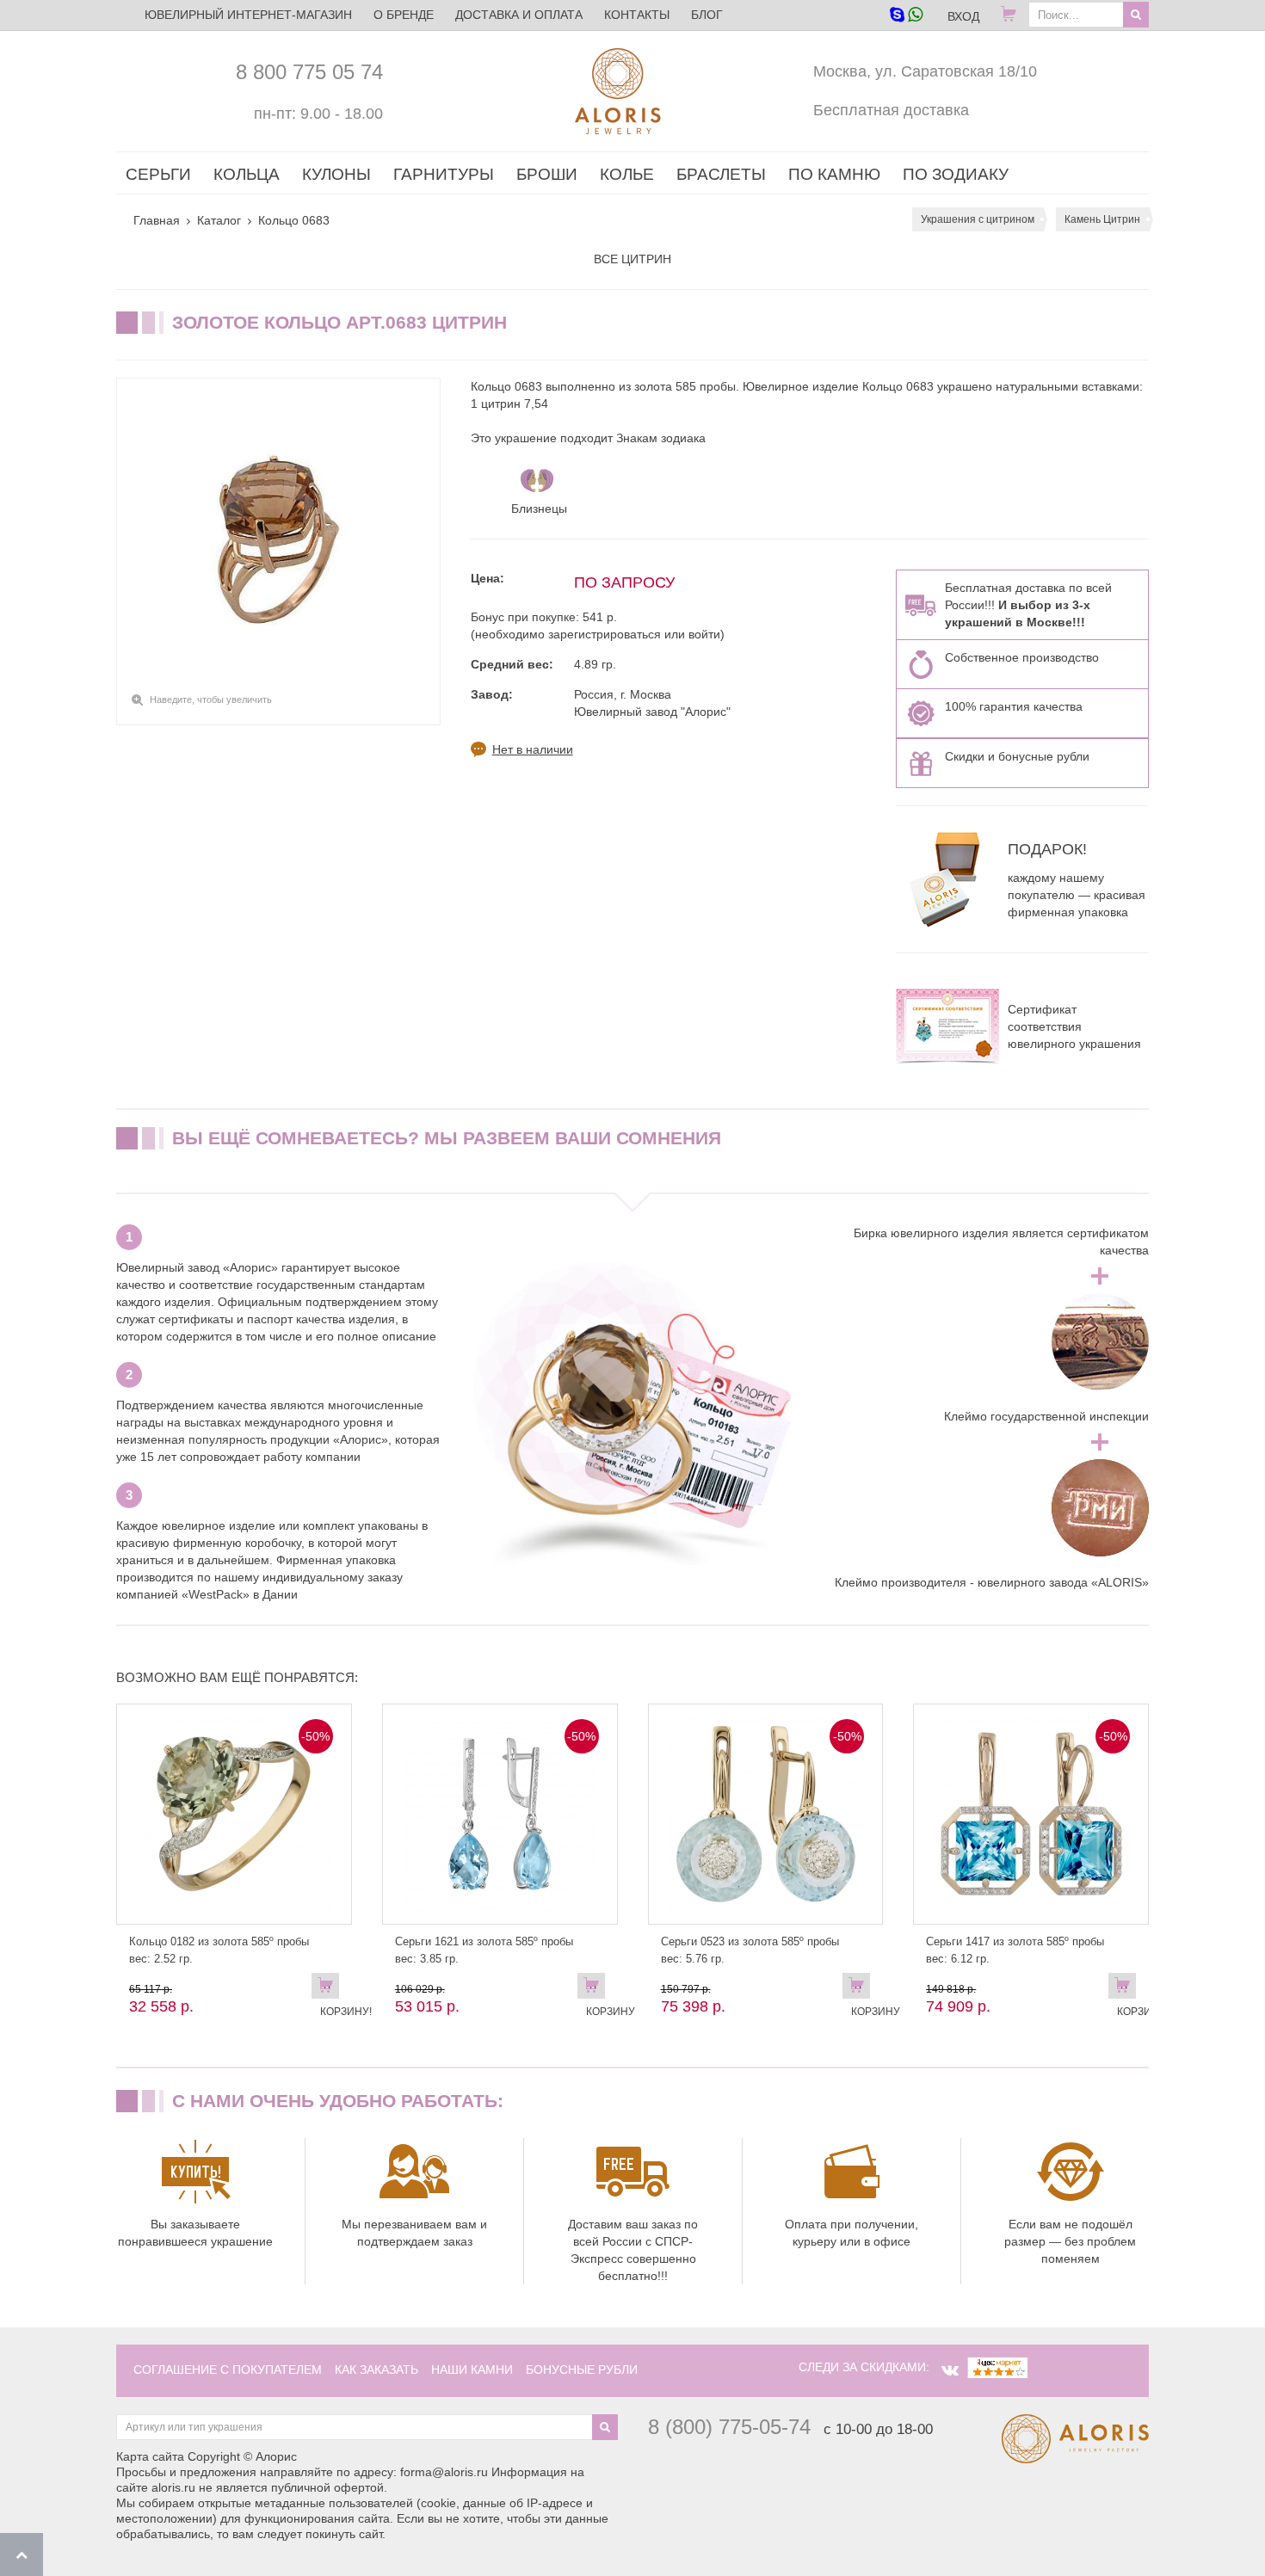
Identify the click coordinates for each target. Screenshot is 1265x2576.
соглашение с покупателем (228, 2370)
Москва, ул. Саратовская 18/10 (925, 71)
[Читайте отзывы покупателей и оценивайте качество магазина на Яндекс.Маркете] (997, 2367)
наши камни (472, 2370)
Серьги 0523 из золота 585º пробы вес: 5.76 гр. (750, 1950)
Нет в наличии (533, 749)
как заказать (376, 2370)
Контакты (637, 15)
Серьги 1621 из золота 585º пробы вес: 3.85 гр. (484, 1950)
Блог (707, 15)
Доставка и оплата (519, 15)
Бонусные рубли (582, 2370)
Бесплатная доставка (891, 110)
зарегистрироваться (605, 634)
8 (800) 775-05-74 (729, 2427)
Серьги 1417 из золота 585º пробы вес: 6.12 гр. (1015, 1950)
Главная (157, 220)
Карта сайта (150, 2456)
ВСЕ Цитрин (632, 259)
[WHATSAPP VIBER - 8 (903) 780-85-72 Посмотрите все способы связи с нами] (906, 16)
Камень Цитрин (1102, 219)
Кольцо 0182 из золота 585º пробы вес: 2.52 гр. (219, 1950)
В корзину (595, 1989)
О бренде (404, 15)
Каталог (219, 220)
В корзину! (330, 1989)
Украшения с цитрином (978, 219)
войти (704, 634)
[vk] (950, 2370)
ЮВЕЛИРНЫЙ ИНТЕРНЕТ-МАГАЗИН (248, 15)
